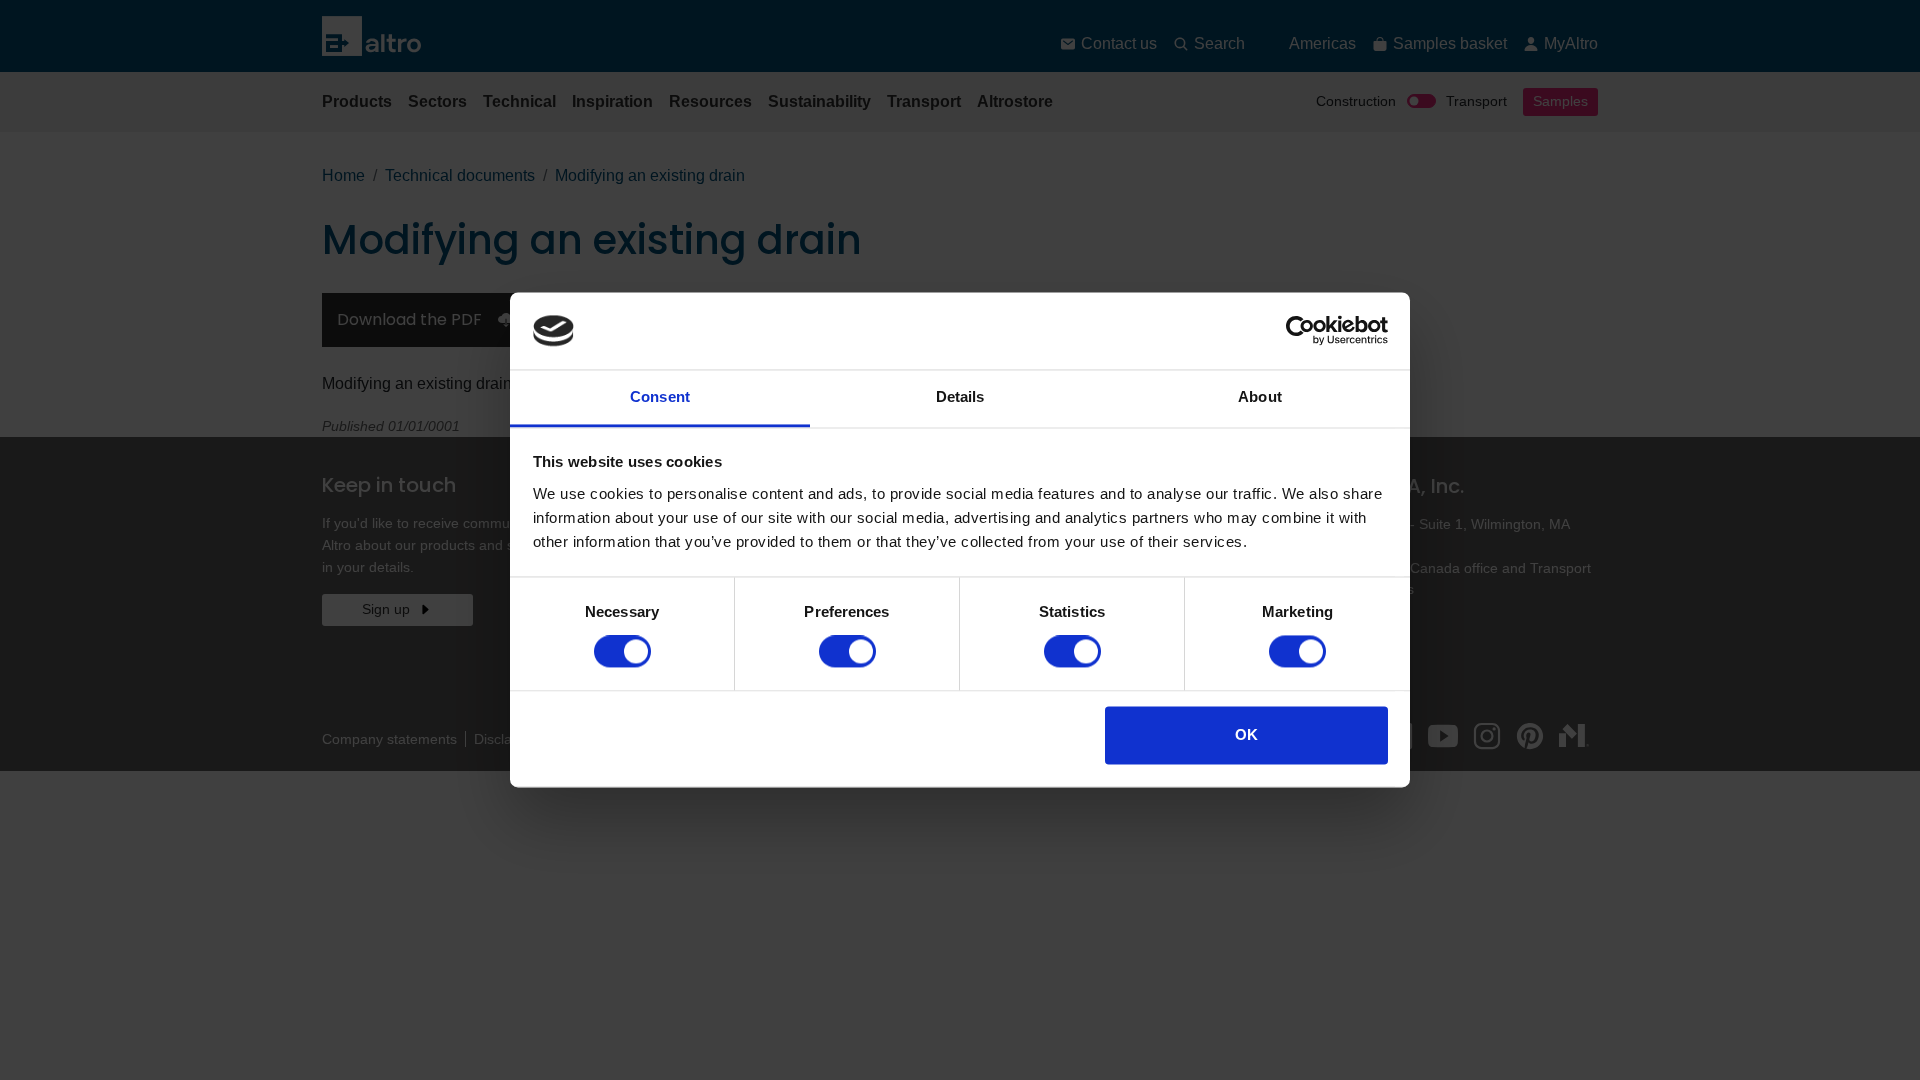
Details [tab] (960, 396)
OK (1246, 734)
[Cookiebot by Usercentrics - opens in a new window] (1300, 331)
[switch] (847, 652)
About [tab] (1260, 396)
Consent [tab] (660, 396)
